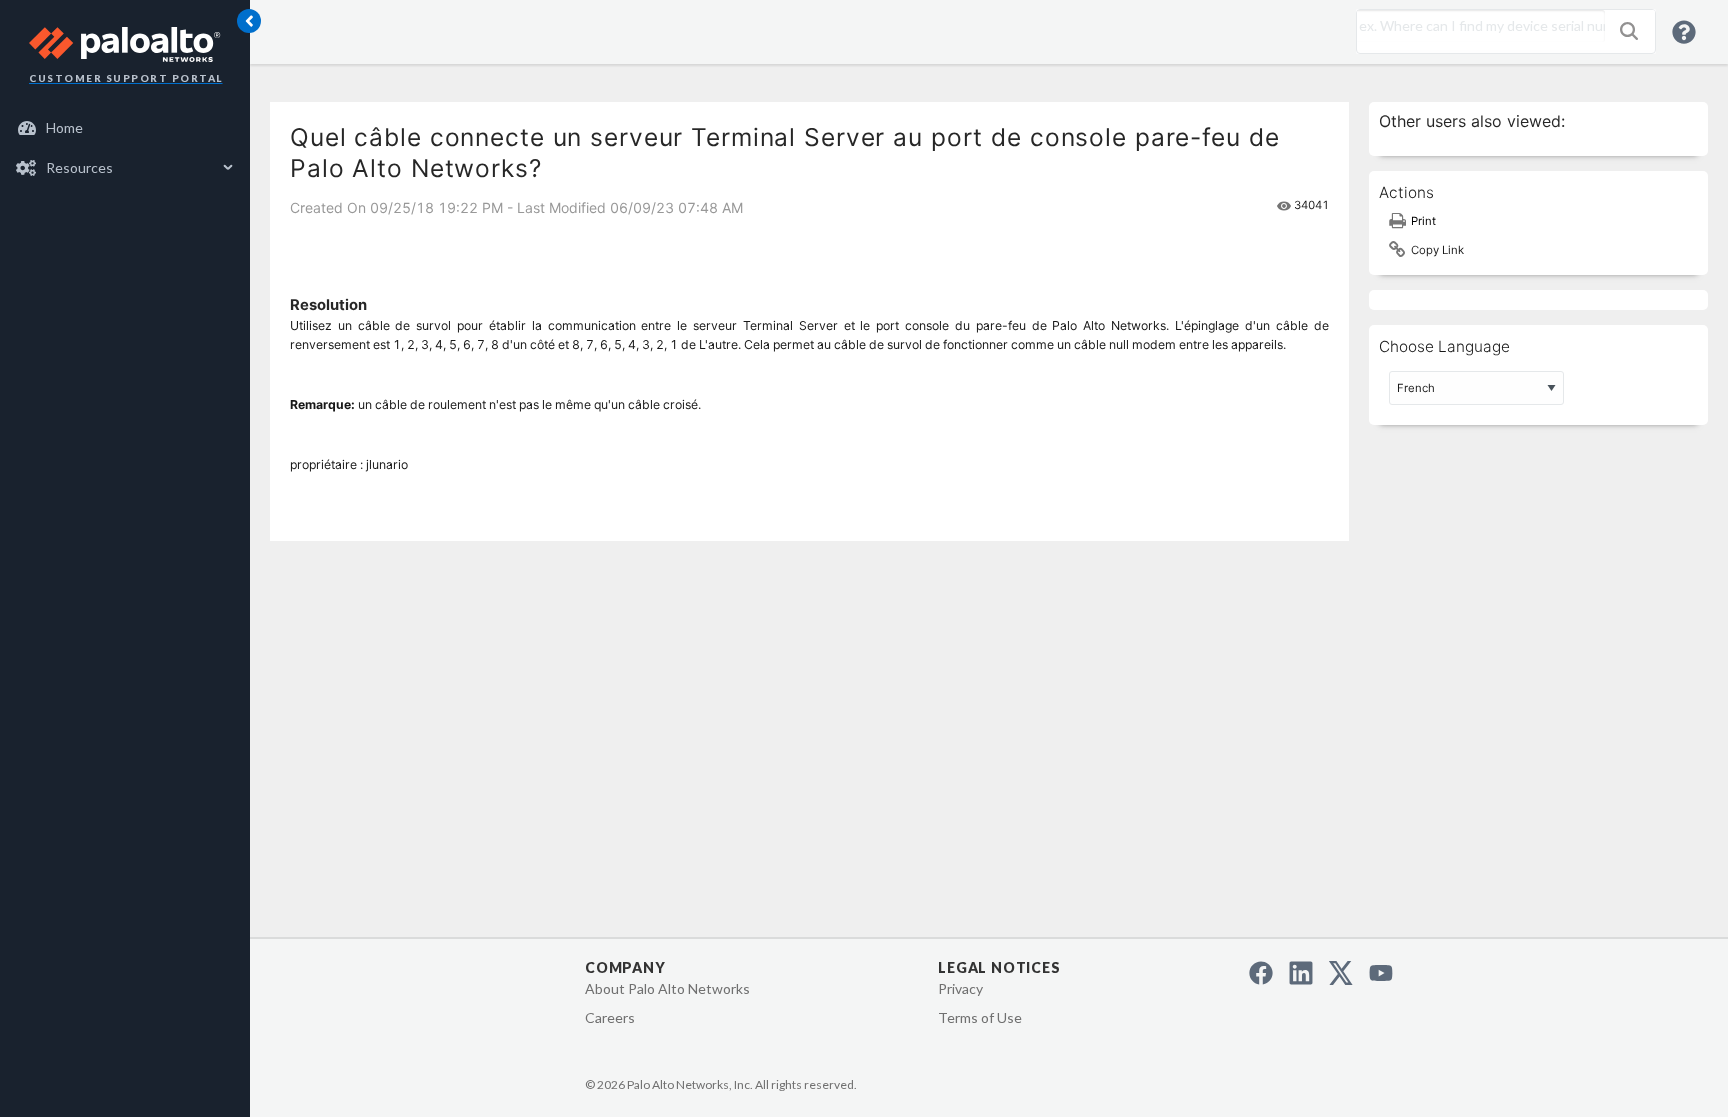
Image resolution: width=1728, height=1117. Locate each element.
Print (1423, 221)
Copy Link (1437, 250)
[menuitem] (125, 128)
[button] (1629, 31)
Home (64, 127)
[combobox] (1476, 26)
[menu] (125, 148)
